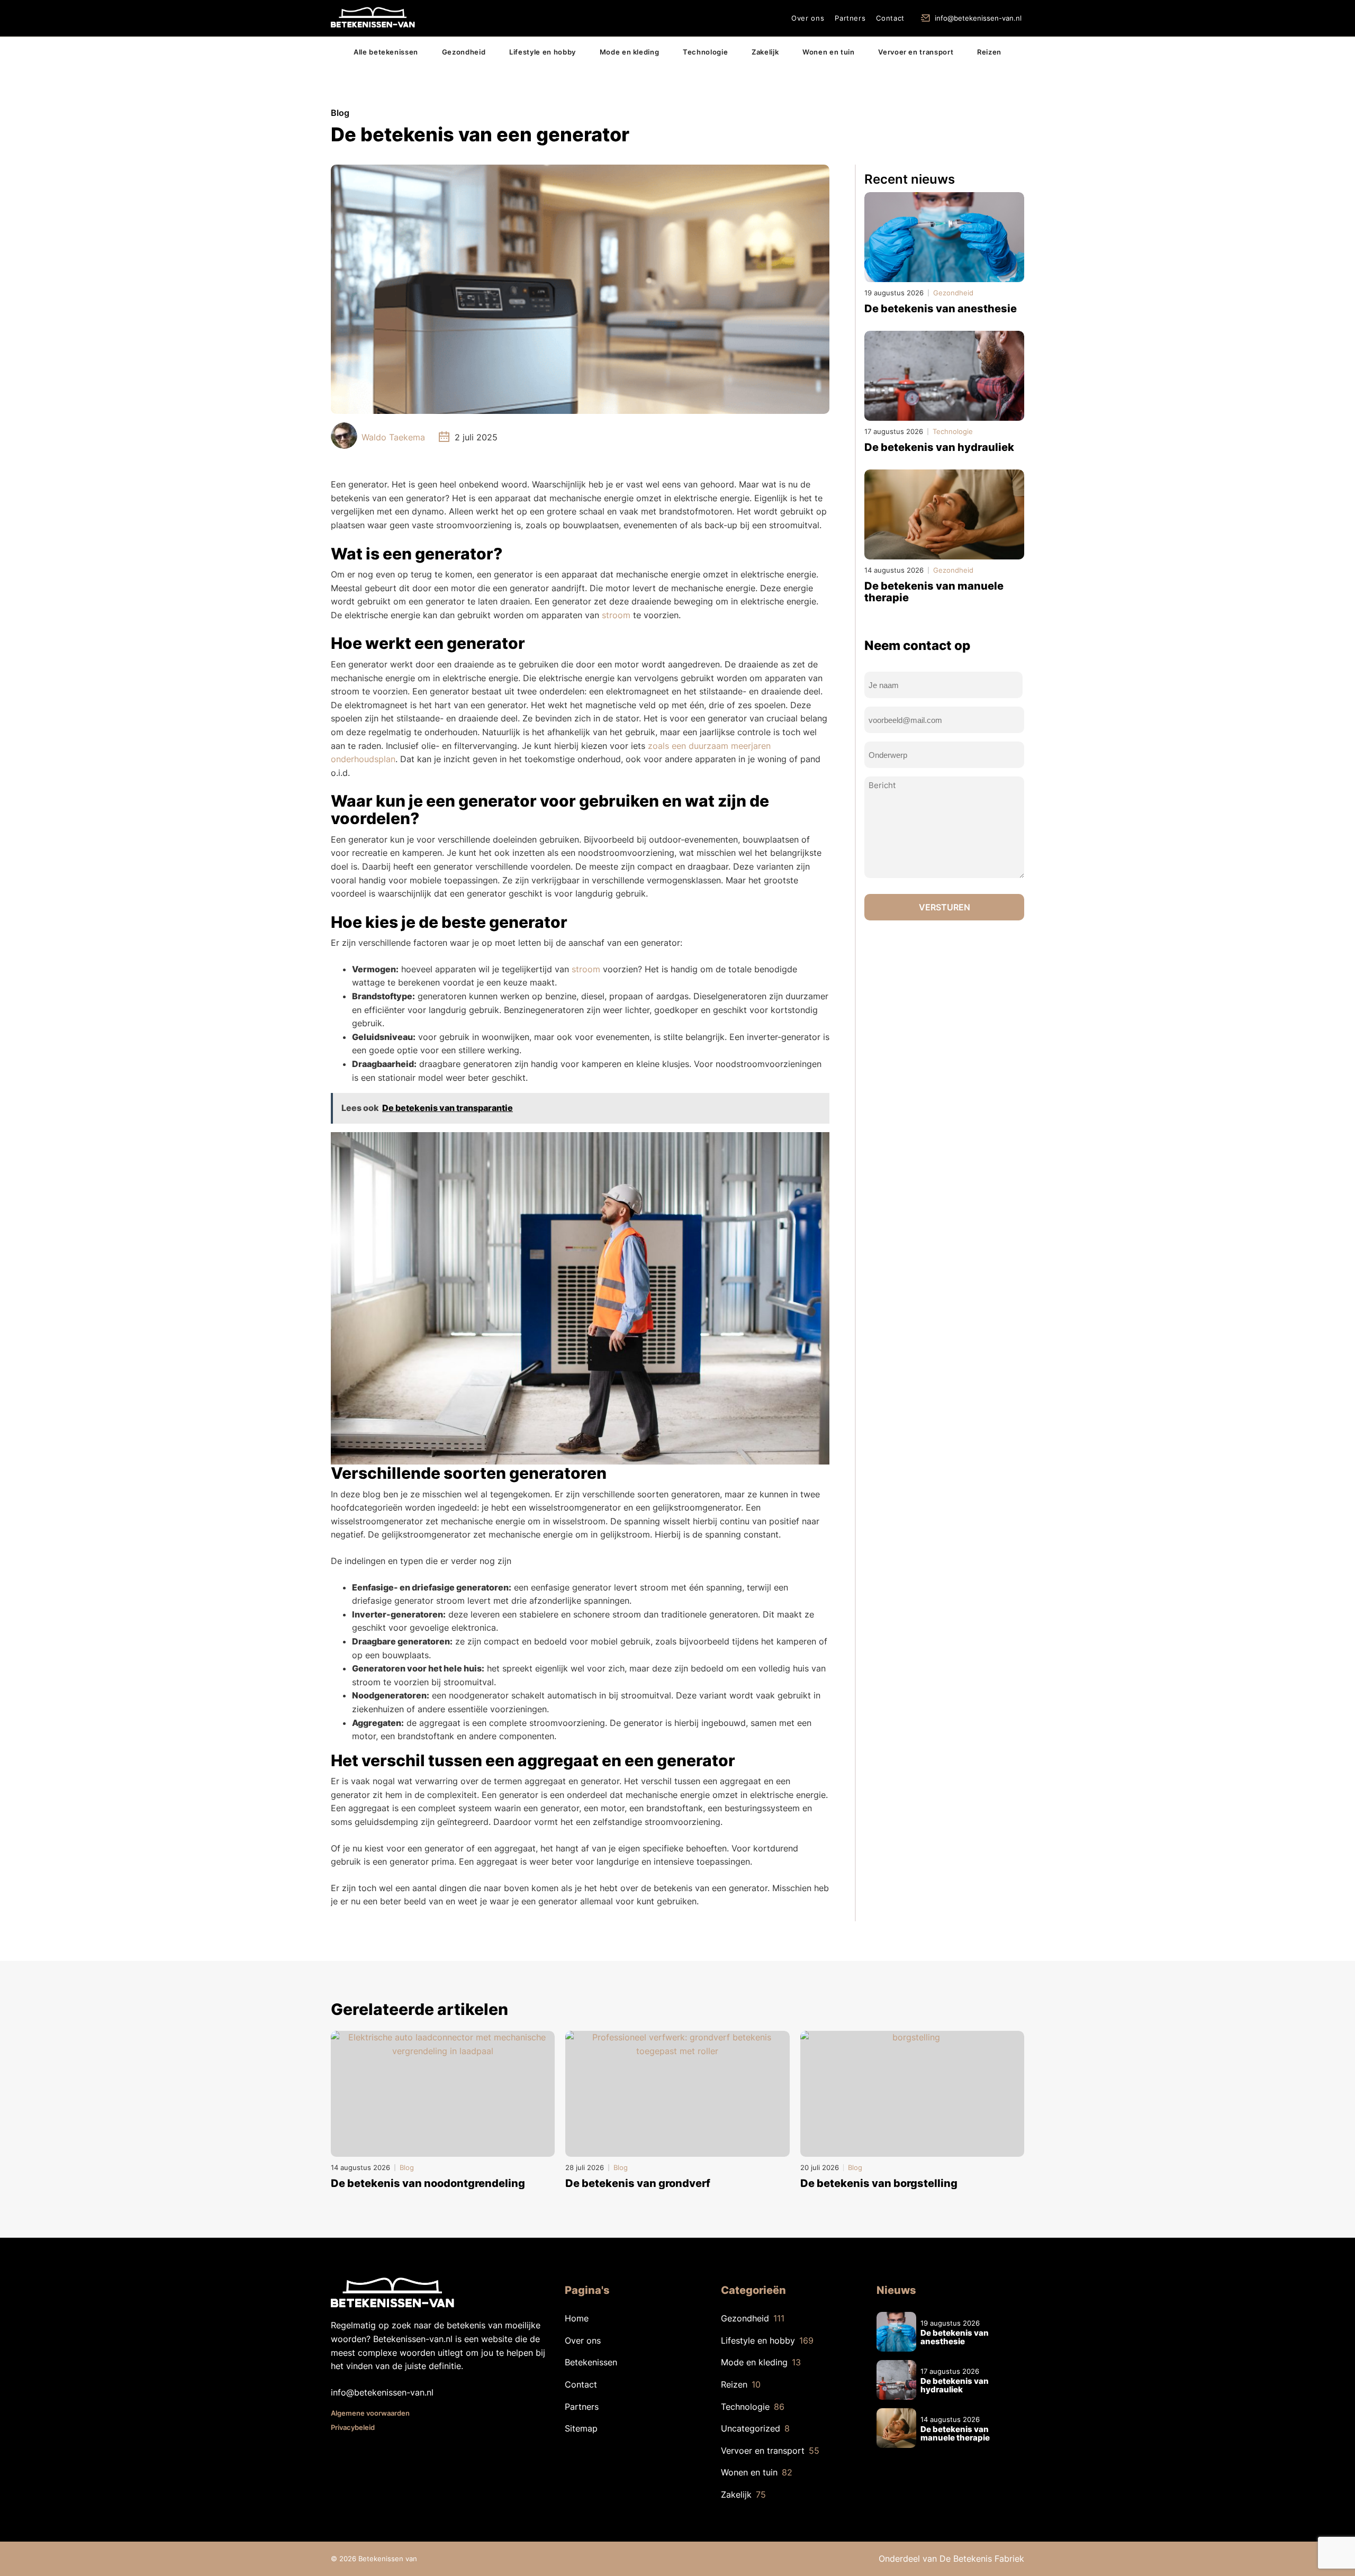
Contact (890, 18)
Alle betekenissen (386, 52)
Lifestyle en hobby (543, 52)
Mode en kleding (630, 52)
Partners (850, 18)
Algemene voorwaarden (370, 2413)
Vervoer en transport (916, 52)
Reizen (989, 52)
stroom (616, 615)
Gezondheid (464, 52)
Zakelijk (765, 52)
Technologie (705, 52)
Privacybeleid (353, 2427)
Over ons (808, 18)
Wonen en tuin (828, 52)
